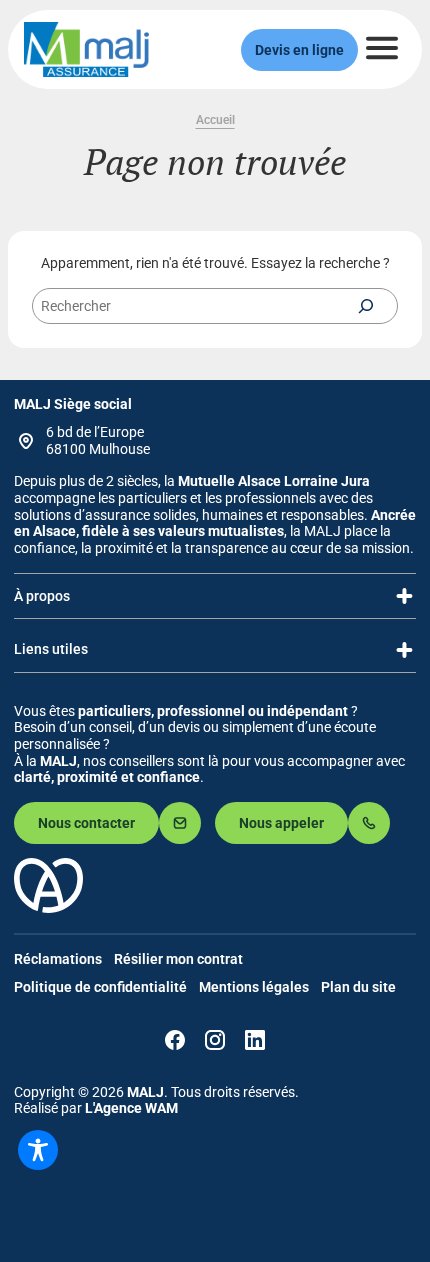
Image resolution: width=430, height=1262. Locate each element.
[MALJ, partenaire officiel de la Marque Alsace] (48, 908)
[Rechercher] (366, 306)
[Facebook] (175, 1040)
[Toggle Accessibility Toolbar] (38, 1150)
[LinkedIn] (255, 1040)
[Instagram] (215, 1040)
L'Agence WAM (131, 1108)
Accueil (215, 120)
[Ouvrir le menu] (382, 48)
